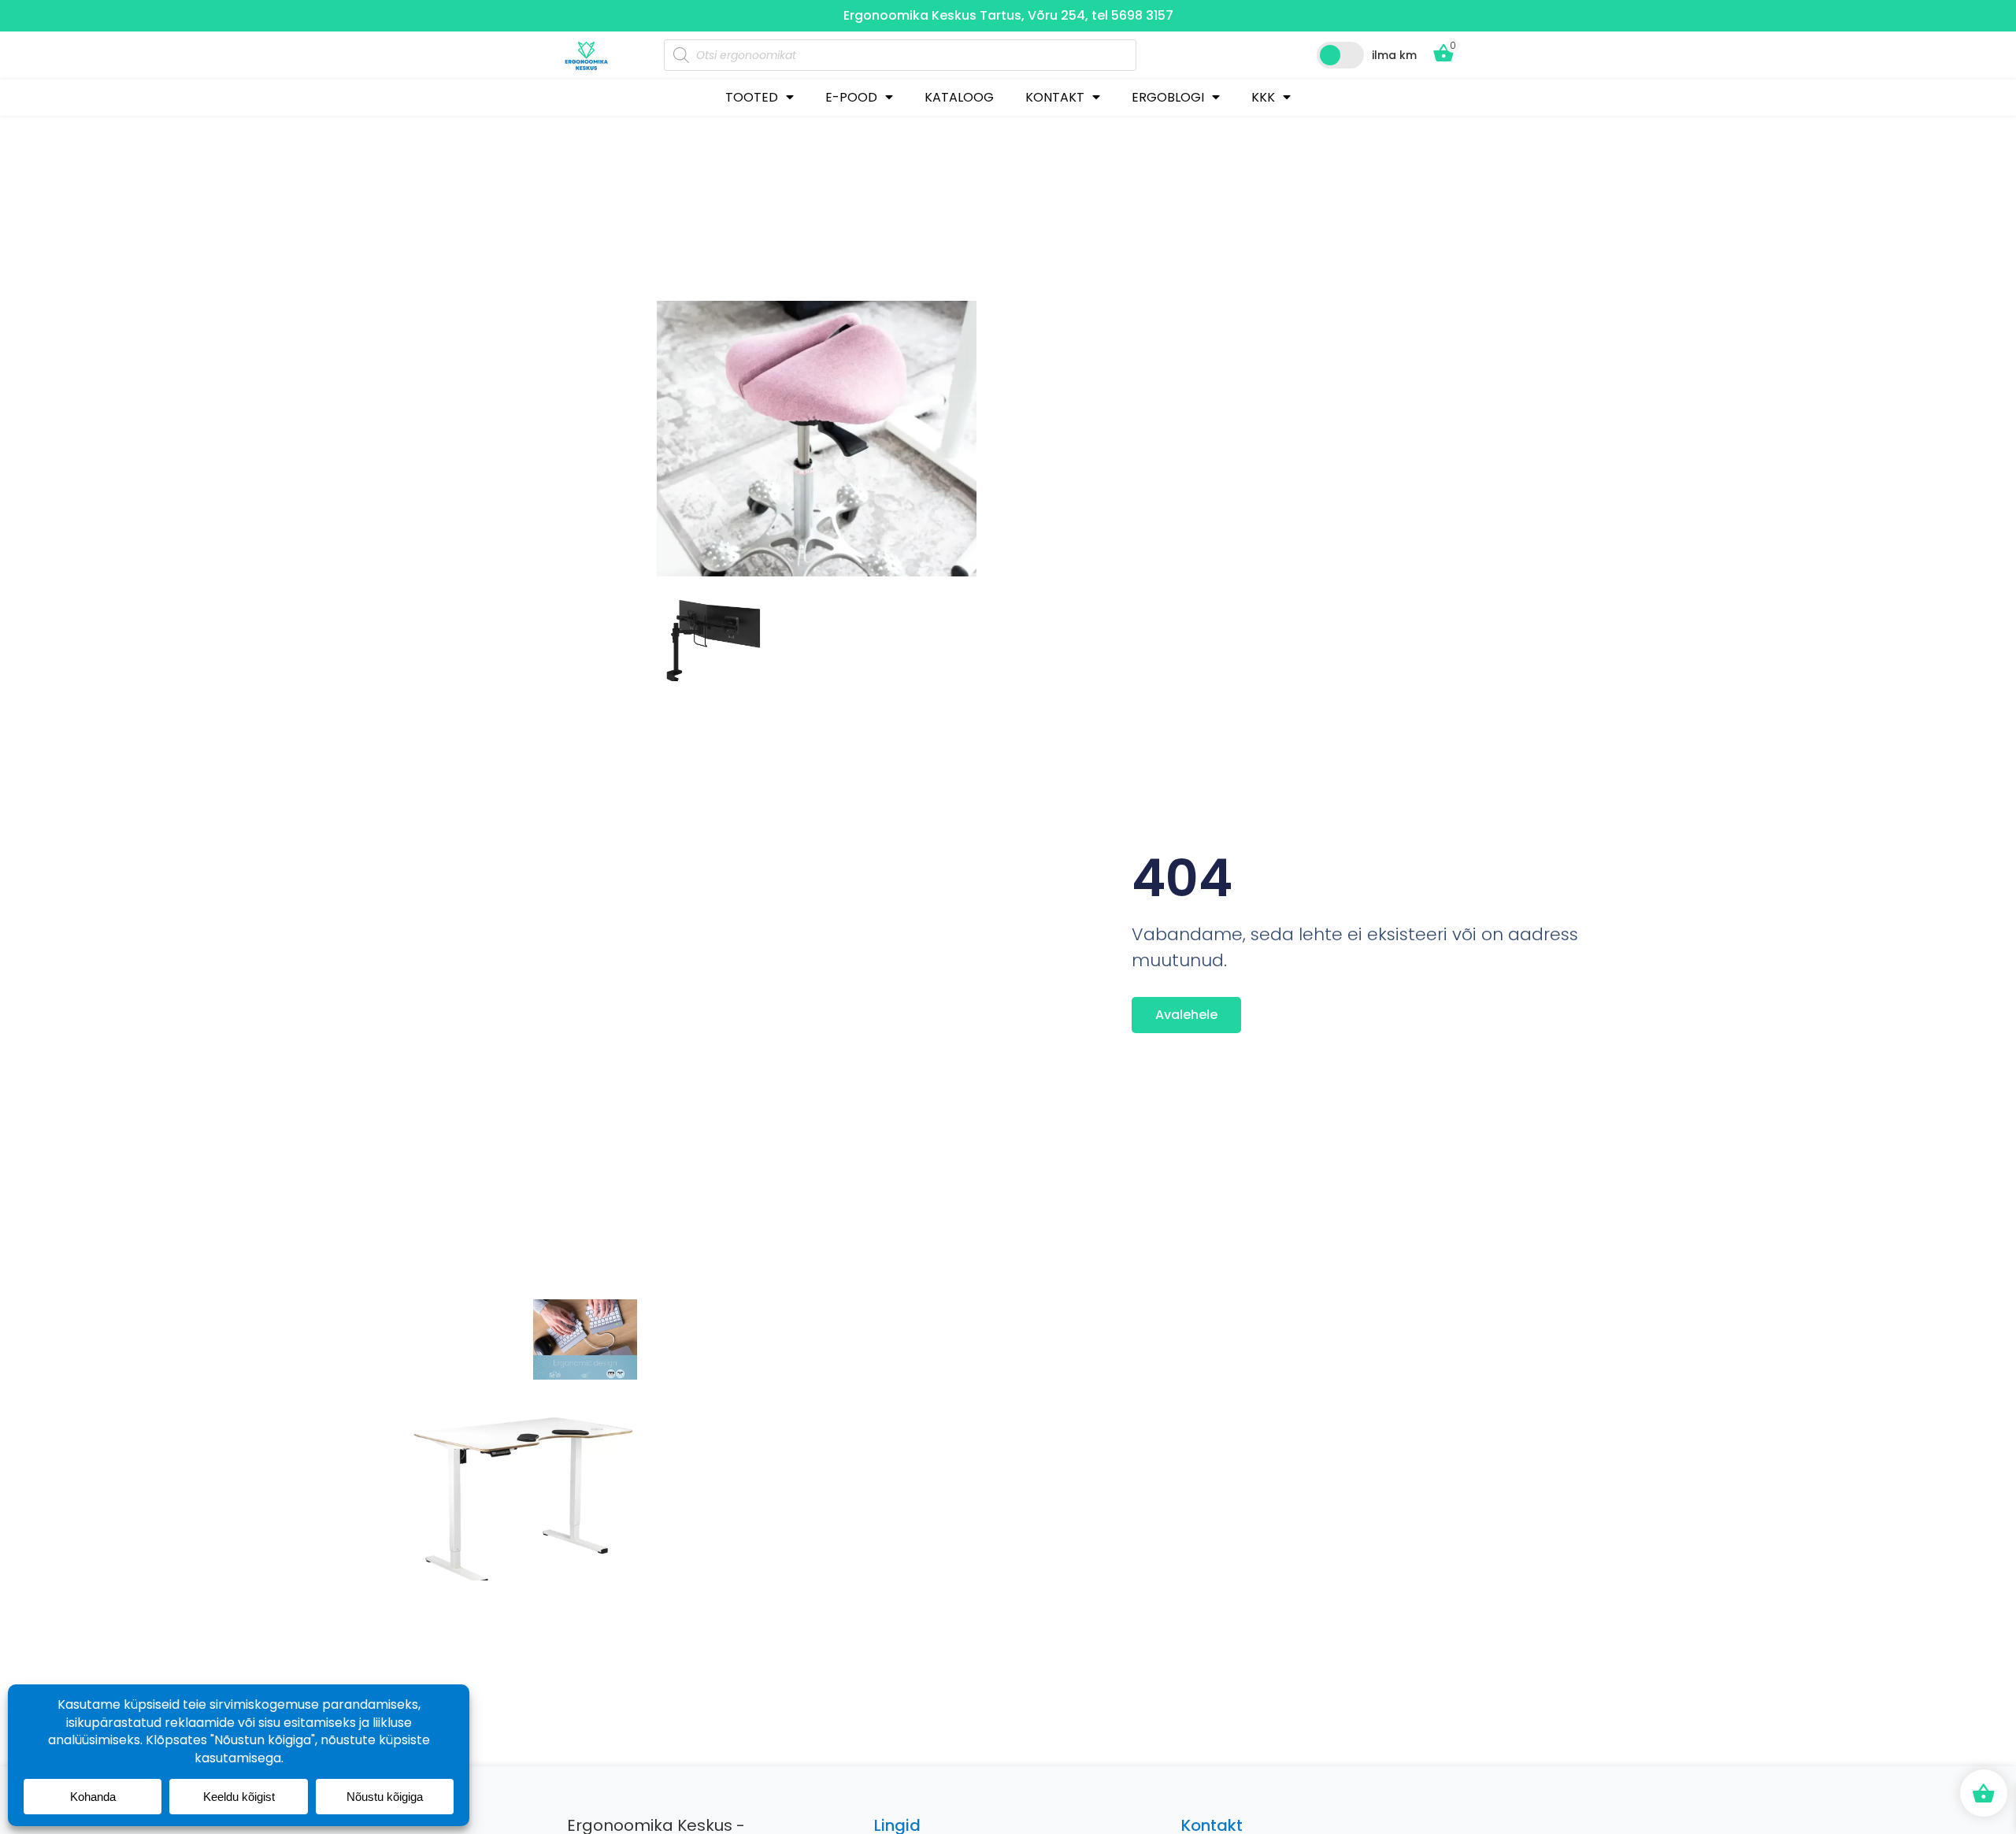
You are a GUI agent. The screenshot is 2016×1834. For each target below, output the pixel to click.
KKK (1263, 97)
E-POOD (851, 97)
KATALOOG (959, 97)
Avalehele (1186, 1015)
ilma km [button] (1394, 55)
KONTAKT (1055, 97)
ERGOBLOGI (1168, 97)
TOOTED (752, 97)
